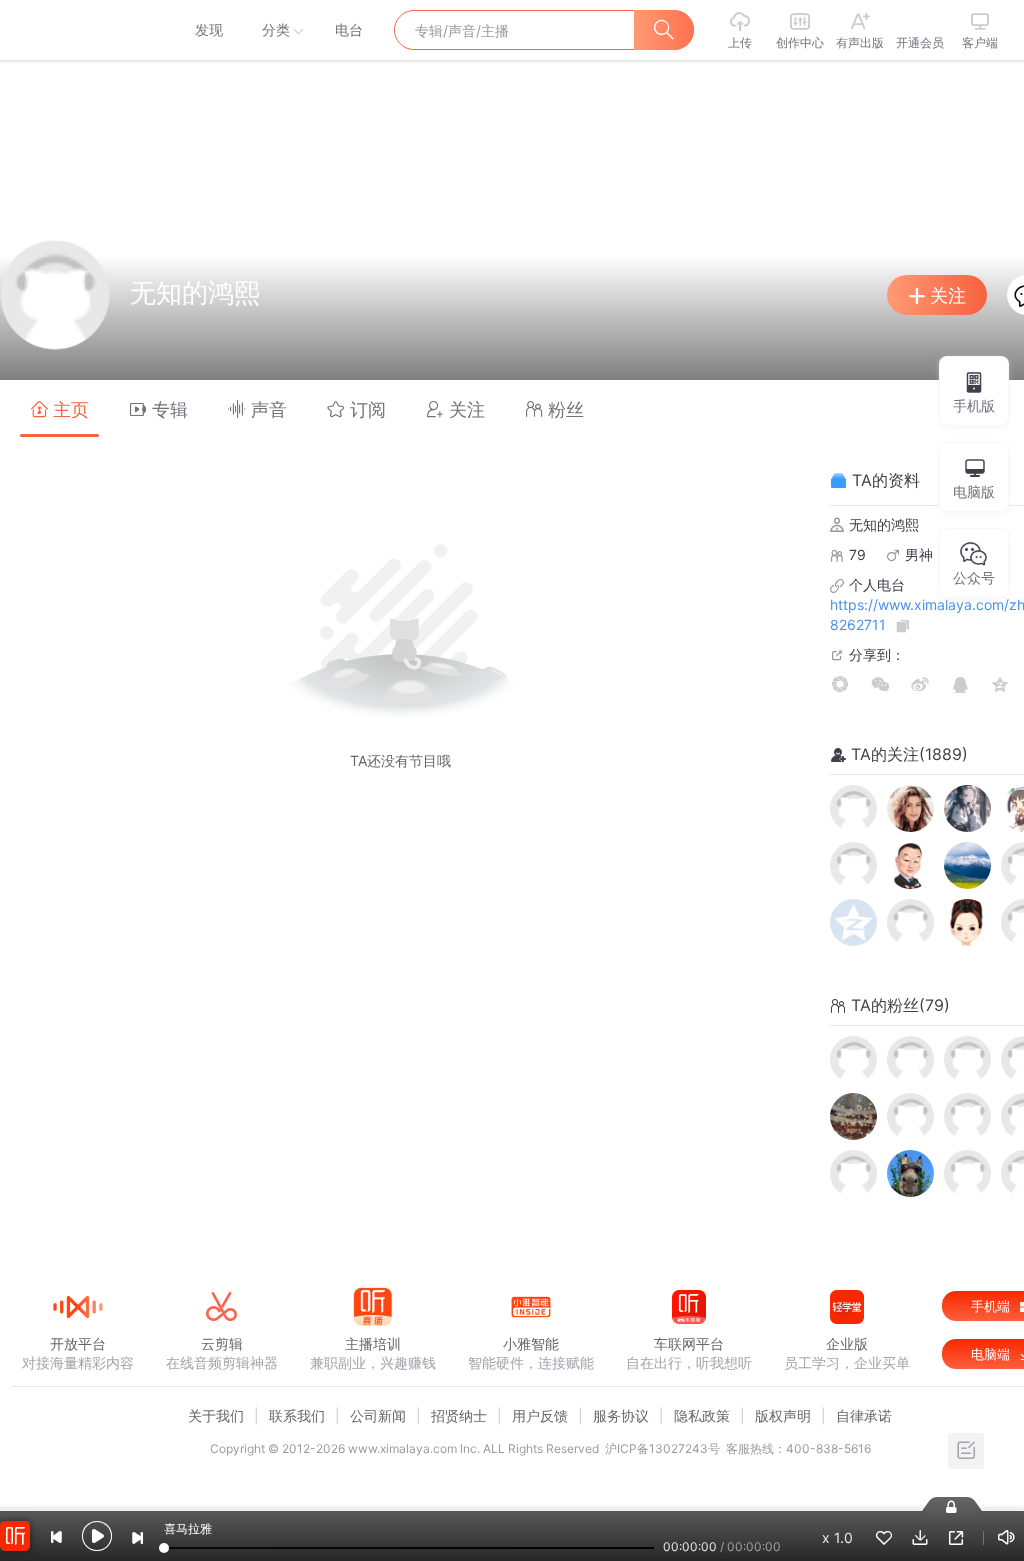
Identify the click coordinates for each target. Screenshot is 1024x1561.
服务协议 (621, 1415)
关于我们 (216, 1415)
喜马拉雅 (77, 30)
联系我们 (297, 1415)
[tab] (59, 408)
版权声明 (783, 1415)
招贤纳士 (459, 1415)
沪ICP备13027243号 (662, 1448)
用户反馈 (540, 1415)
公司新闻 (378, 1415)
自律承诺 (864, 1415)
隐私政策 (702, 1415)
